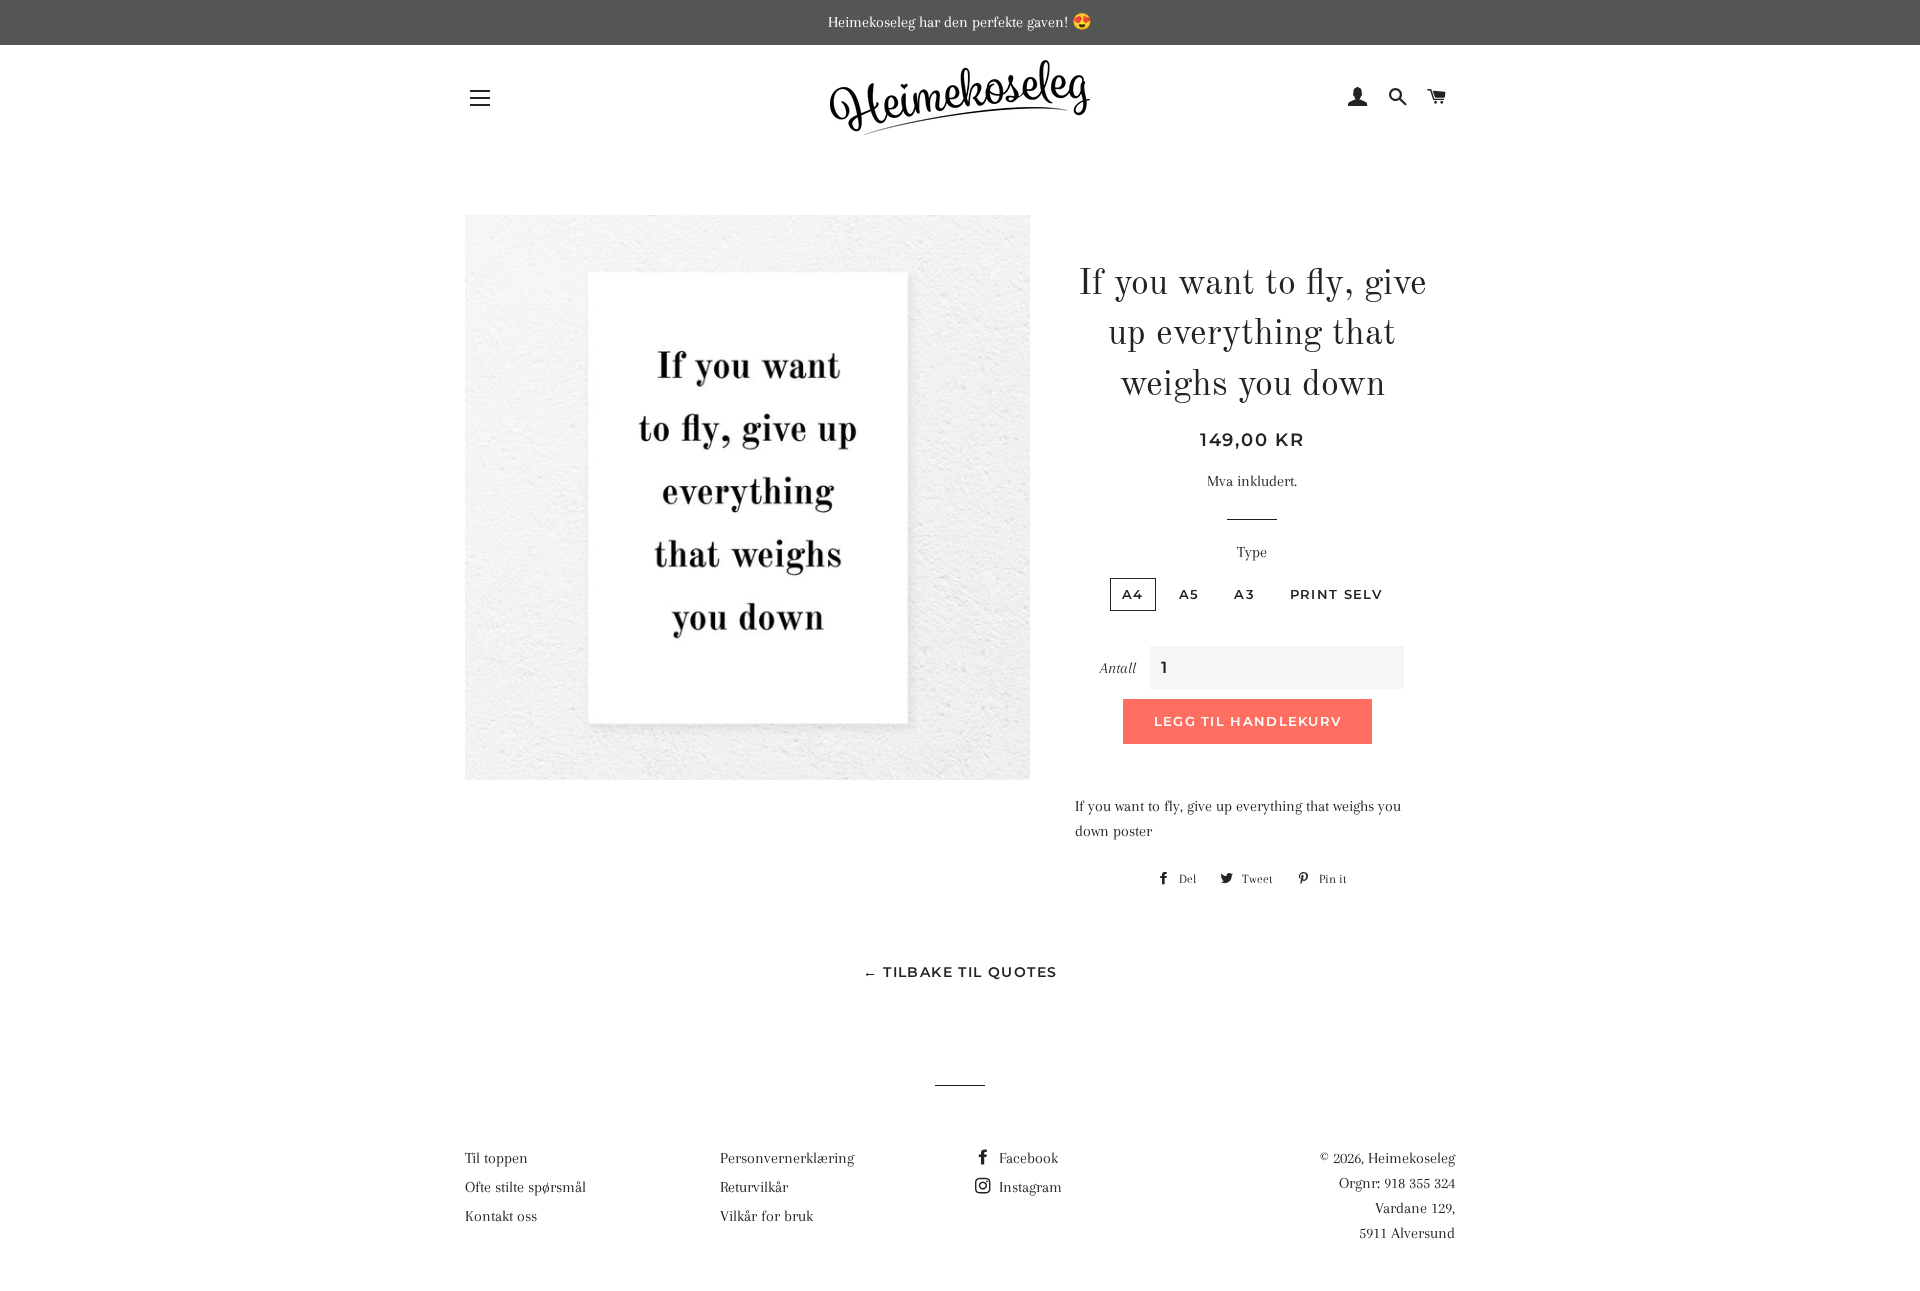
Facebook (1026, 1158)
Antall (1118, 668)
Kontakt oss (501, 1216)
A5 (1189, 594)
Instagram (1028, 1187)
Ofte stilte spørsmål (525, 1187)
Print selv (1336, 594)
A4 (1133, 594)
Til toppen (496, 1158)
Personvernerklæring (787, 1158)
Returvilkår (754, 1187)
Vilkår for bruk (766, 1216)
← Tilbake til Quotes (960, 972)
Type (1252, 552)
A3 (1244, 594)
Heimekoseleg (1411, 1158)
